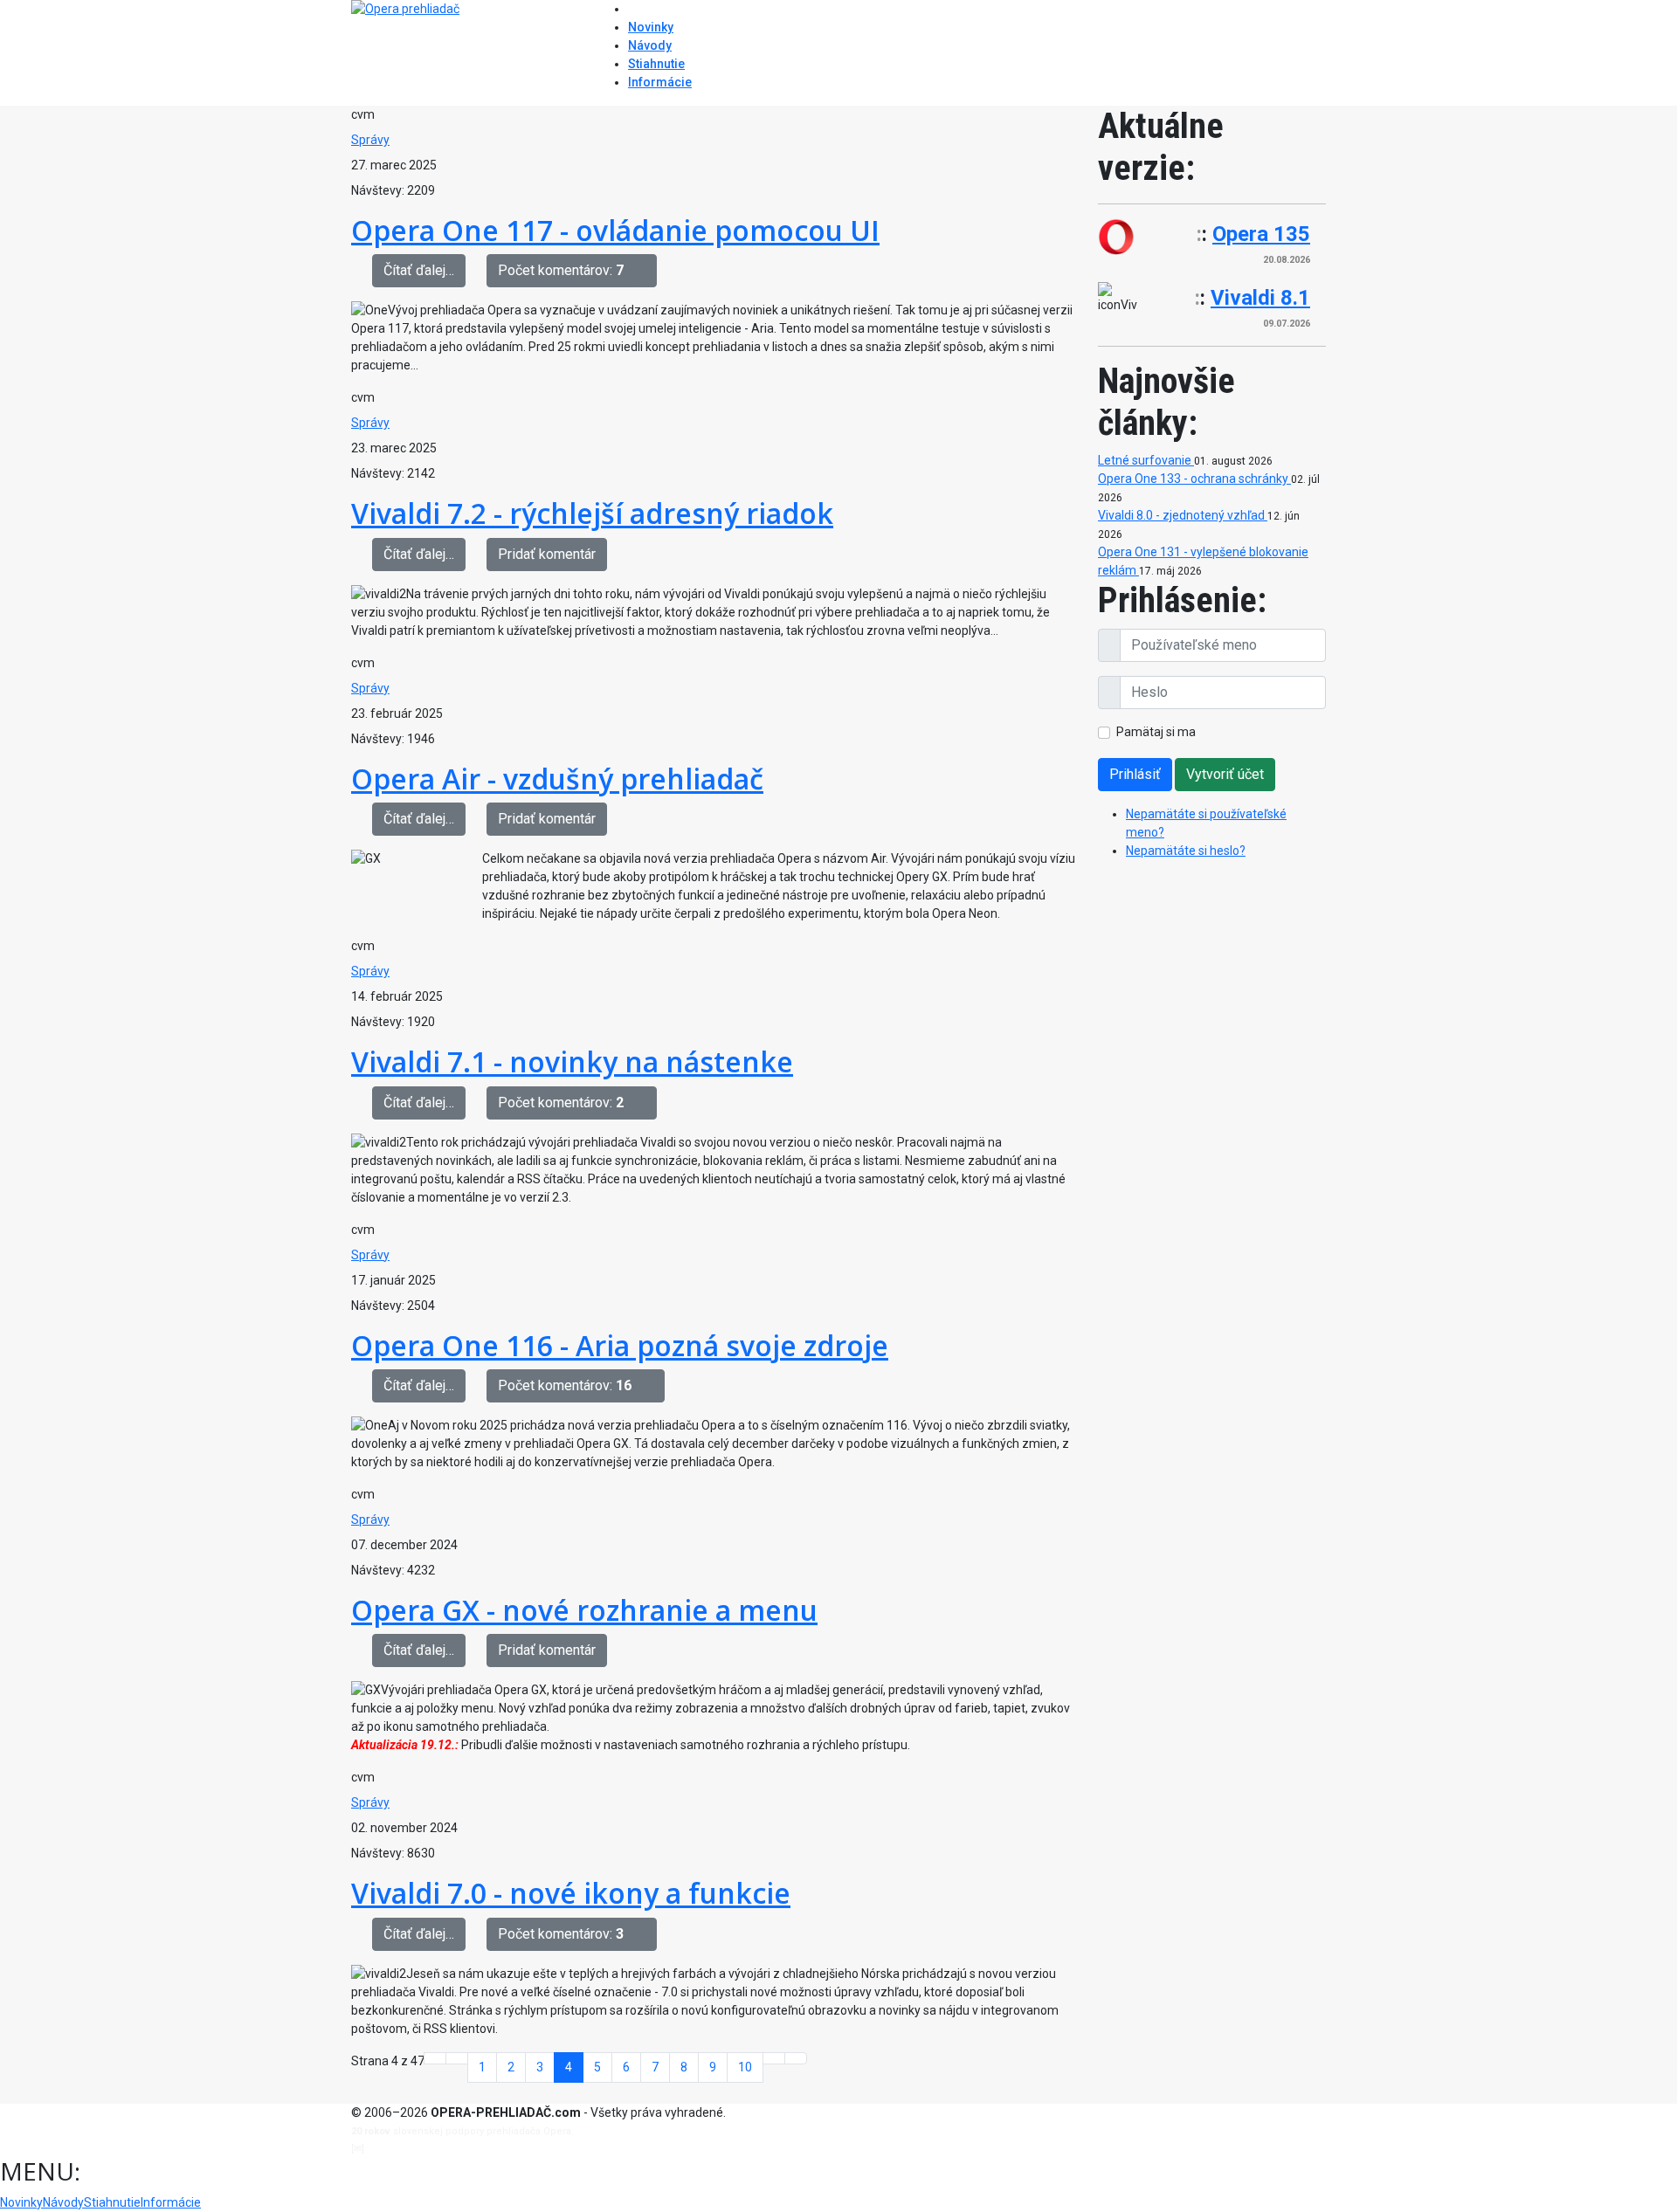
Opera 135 (1261, 234)
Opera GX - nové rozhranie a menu (584, 1610)
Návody (650, 45)
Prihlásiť (1135, 774)
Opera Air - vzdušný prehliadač (557, 779)
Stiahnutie (656, 64)
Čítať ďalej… (419, 270)
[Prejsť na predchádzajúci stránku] (457, 2058)
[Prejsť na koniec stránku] (796, 2058)
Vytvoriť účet (1225, 774)
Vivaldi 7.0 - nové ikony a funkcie (571, 1893)
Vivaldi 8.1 (1260, 298)
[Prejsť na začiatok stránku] (435, 2058)
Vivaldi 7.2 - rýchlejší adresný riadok (592, 513)
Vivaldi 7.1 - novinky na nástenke (572, 1061)
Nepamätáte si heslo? (1186, 851)
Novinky (651, 27)
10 (745, 2067)
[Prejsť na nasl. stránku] (774, 2058)
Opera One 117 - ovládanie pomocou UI (615, 230)
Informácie (660, 82)
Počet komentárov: (561, 270)
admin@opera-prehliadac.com (438, 2149)
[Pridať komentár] (645, 271)
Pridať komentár (547, 554)
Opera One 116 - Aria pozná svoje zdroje (620, 1345)
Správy (370, 140)
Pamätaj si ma (1156, 732)
